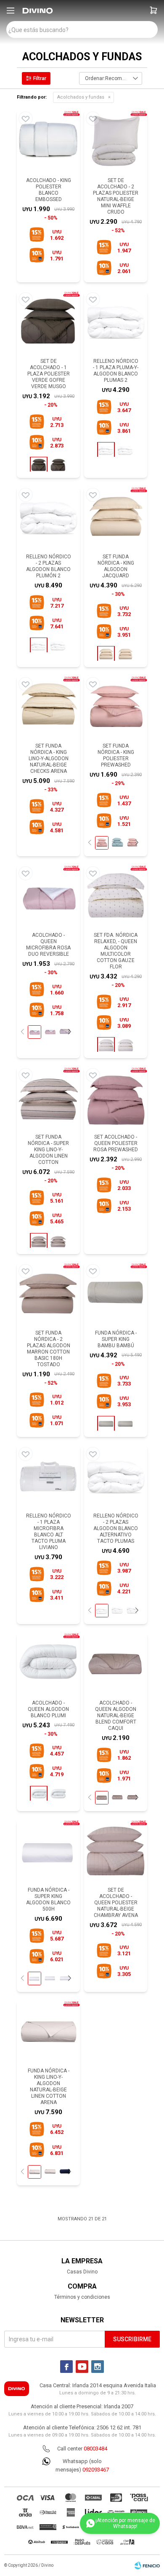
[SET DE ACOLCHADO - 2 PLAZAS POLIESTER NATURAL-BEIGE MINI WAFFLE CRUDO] (116, 142)
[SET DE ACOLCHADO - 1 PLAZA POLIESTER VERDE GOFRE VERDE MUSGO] (48, 322)
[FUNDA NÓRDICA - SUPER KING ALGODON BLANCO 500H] (48, 1851)
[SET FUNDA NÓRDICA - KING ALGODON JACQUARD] (116, 518)
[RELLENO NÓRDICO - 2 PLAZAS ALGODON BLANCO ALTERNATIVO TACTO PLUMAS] (116, 1477)
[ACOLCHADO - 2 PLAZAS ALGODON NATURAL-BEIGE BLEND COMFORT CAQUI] (117, 1797)
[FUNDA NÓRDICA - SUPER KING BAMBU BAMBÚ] (116, 1294)
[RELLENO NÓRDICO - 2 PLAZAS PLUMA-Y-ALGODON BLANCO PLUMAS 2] (125, 450)
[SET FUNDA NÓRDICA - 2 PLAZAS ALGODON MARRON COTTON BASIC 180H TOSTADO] (48, 1294)
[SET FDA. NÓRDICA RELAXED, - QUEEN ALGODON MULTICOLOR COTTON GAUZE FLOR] (116, 896)
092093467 (96, 2470)
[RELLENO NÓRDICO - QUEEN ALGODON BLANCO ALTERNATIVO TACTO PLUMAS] (117, 1610)
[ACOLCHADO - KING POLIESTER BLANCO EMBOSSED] (48, 142)
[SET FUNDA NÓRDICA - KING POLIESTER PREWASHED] (116, 707)
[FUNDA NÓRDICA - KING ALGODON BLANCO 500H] (50, 1978)
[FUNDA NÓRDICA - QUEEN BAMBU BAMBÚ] (125, 1424)
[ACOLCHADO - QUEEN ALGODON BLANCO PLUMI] (48, 1664)
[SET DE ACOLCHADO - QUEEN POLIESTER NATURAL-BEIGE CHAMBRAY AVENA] (116, 1851)
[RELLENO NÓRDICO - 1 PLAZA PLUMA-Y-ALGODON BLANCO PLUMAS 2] (116, 322)
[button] (153, 11)
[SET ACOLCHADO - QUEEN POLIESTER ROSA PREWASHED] (116, 1098)
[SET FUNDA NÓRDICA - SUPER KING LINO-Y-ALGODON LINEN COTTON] (48, 1098)
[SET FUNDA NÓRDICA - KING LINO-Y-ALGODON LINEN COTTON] (58, 1241)
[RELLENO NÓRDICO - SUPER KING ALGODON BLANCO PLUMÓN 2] (58, 646)
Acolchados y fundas (81, 97)
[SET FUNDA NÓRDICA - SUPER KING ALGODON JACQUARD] (125, 654)
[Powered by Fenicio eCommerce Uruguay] (147, 2565)
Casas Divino (82, 2272)
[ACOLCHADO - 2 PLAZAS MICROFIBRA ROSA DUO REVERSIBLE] (50, 1032)
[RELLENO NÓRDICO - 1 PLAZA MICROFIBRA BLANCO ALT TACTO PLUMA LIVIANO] (48, 1477)
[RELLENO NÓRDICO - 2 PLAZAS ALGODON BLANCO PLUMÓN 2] (48, 518)
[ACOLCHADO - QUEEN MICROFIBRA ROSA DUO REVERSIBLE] (48, 896)
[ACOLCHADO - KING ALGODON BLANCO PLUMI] (58, 1794)
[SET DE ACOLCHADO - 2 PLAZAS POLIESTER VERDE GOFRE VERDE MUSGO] (58, 465)
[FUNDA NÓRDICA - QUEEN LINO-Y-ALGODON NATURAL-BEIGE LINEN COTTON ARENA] (50, 2171)
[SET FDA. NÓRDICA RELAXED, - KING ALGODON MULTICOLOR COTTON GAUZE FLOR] (125, 1045)
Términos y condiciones (82, 2297)
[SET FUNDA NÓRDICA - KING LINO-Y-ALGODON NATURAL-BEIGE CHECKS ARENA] (48, 707)
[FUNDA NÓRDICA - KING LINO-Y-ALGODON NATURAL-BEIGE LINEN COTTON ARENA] (48, 2032)
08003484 (95, 2449)
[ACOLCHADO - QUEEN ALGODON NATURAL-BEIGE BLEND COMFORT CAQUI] (116, 1664)
